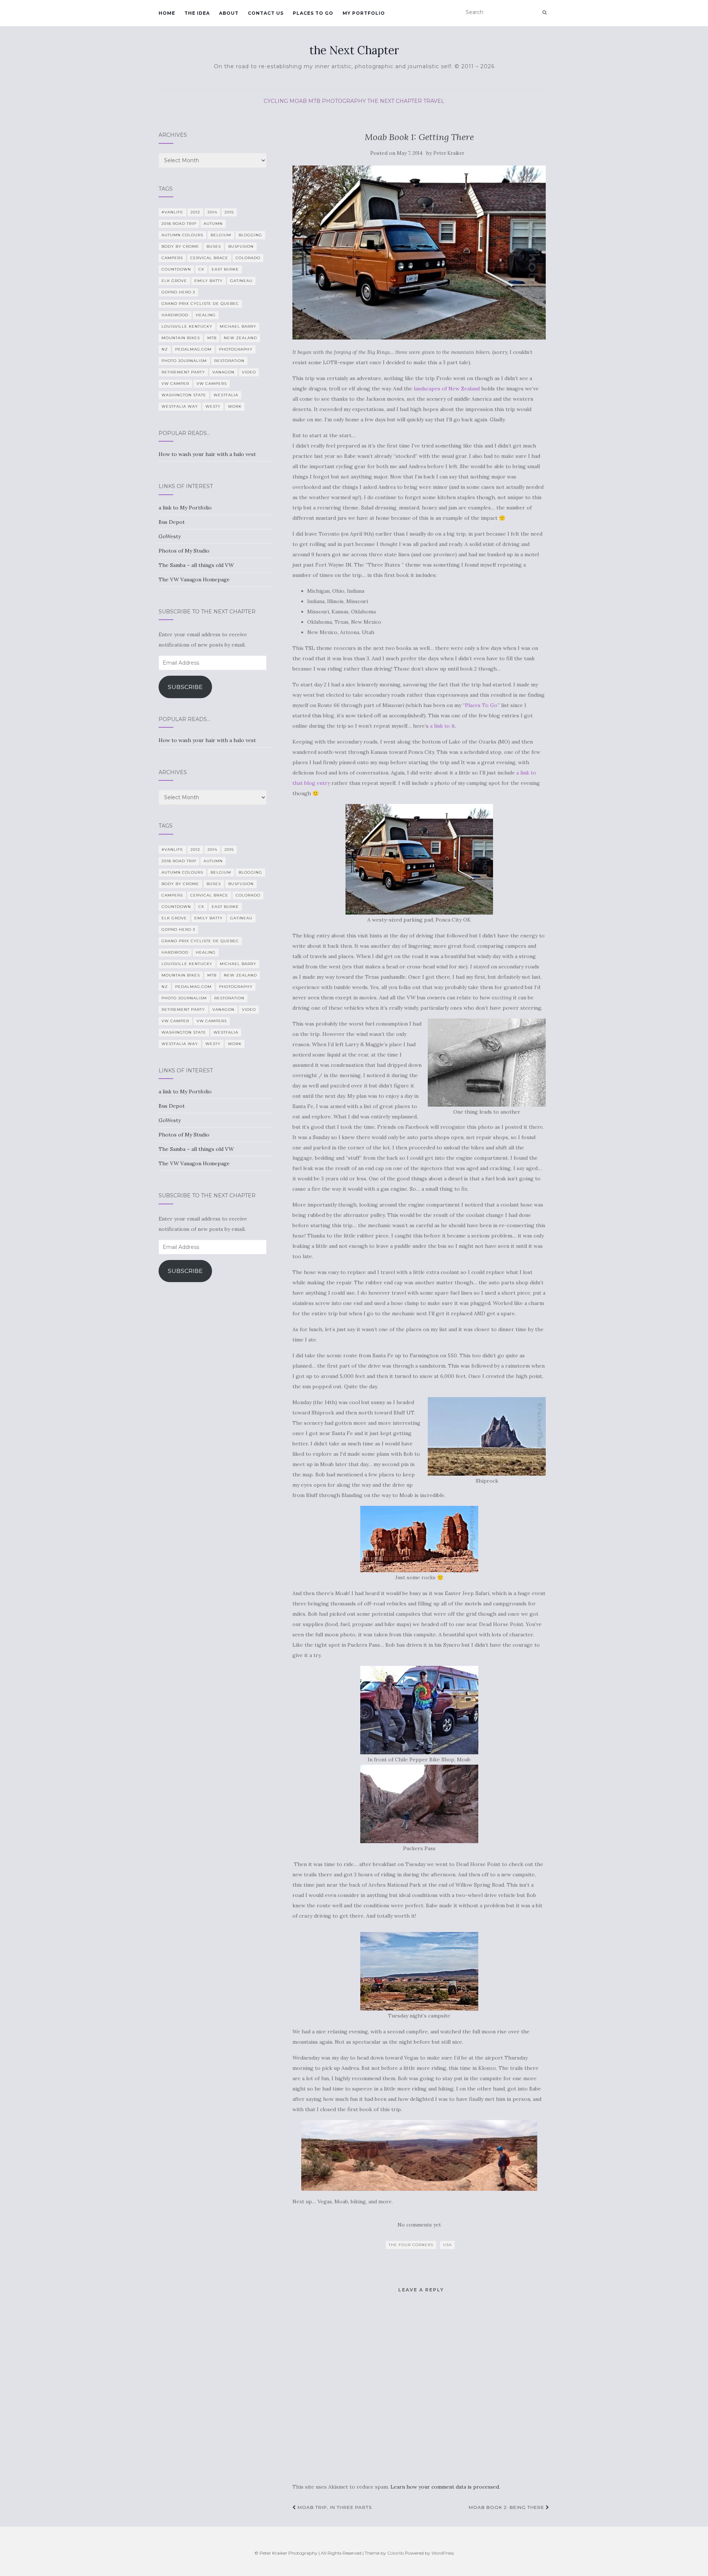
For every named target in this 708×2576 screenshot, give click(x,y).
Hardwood (175, 315)
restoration (229, 361)
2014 (212, 212)
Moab (298, 101)
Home (167, 13)
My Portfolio (364, 13)
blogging (250, 235)
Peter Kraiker (449, 153)
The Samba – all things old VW (196, 565)
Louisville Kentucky (187, 326)
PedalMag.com (193, 349)
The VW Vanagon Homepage (194, 579)
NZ (165, 349)
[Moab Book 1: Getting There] (419, 253)
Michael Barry (238, 326)
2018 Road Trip (179, 224)
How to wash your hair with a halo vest (207, 454)
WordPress (443, 2553)
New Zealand (240, 338)
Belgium (221, 235)
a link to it (442, 726)
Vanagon (223, 372)
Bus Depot (172, 522)
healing (206, 315)
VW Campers (212, 384)
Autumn (213, 224)
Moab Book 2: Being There (507, 2507)
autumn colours (182, 235)
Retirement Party (183, 372)
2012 (195, 212)
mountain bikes (181, 338)
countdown (176, 269)
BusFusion (241, 246)
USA (447, 2245)
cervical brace (209, 258)
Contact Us (266, 13)
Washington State (184, 395)
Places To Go (313, 13)
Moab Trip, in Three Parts (334, 2507)
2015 (229, 212)
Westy (213, 406)
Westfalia (226, 395)
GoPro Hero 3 (178, 292)
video (249, 372)
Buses (214, 246)
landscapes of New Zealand (447, 389)
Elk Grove (174, 281)
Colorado (248, 258)
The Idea (197, 13)
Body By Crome (180, 246)
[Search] (544, 13)
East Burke (225, 269)
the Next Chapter (354, 50)
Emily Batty (209, 281)
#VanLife (172, 212)
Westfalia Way (180, 406)
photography (344, 101)
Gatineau (241, 281)
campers (172, 258)
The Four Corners (411, 2245)
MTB (314, 101)
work (235, 406)
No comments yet (419, 2225)
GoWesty (170, 536)
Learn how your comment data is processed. (445, 2487)
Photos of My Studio (184, 551)
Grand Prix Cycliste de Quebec (200, 304)
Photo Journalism (184, 361)
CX (201, 269)
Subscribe (185, 687)
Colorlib (395, 2553)
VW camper (175, 384)
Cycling (276, 101)
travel (434, 101)
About (229, 13)
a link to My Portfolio (185, 508)
